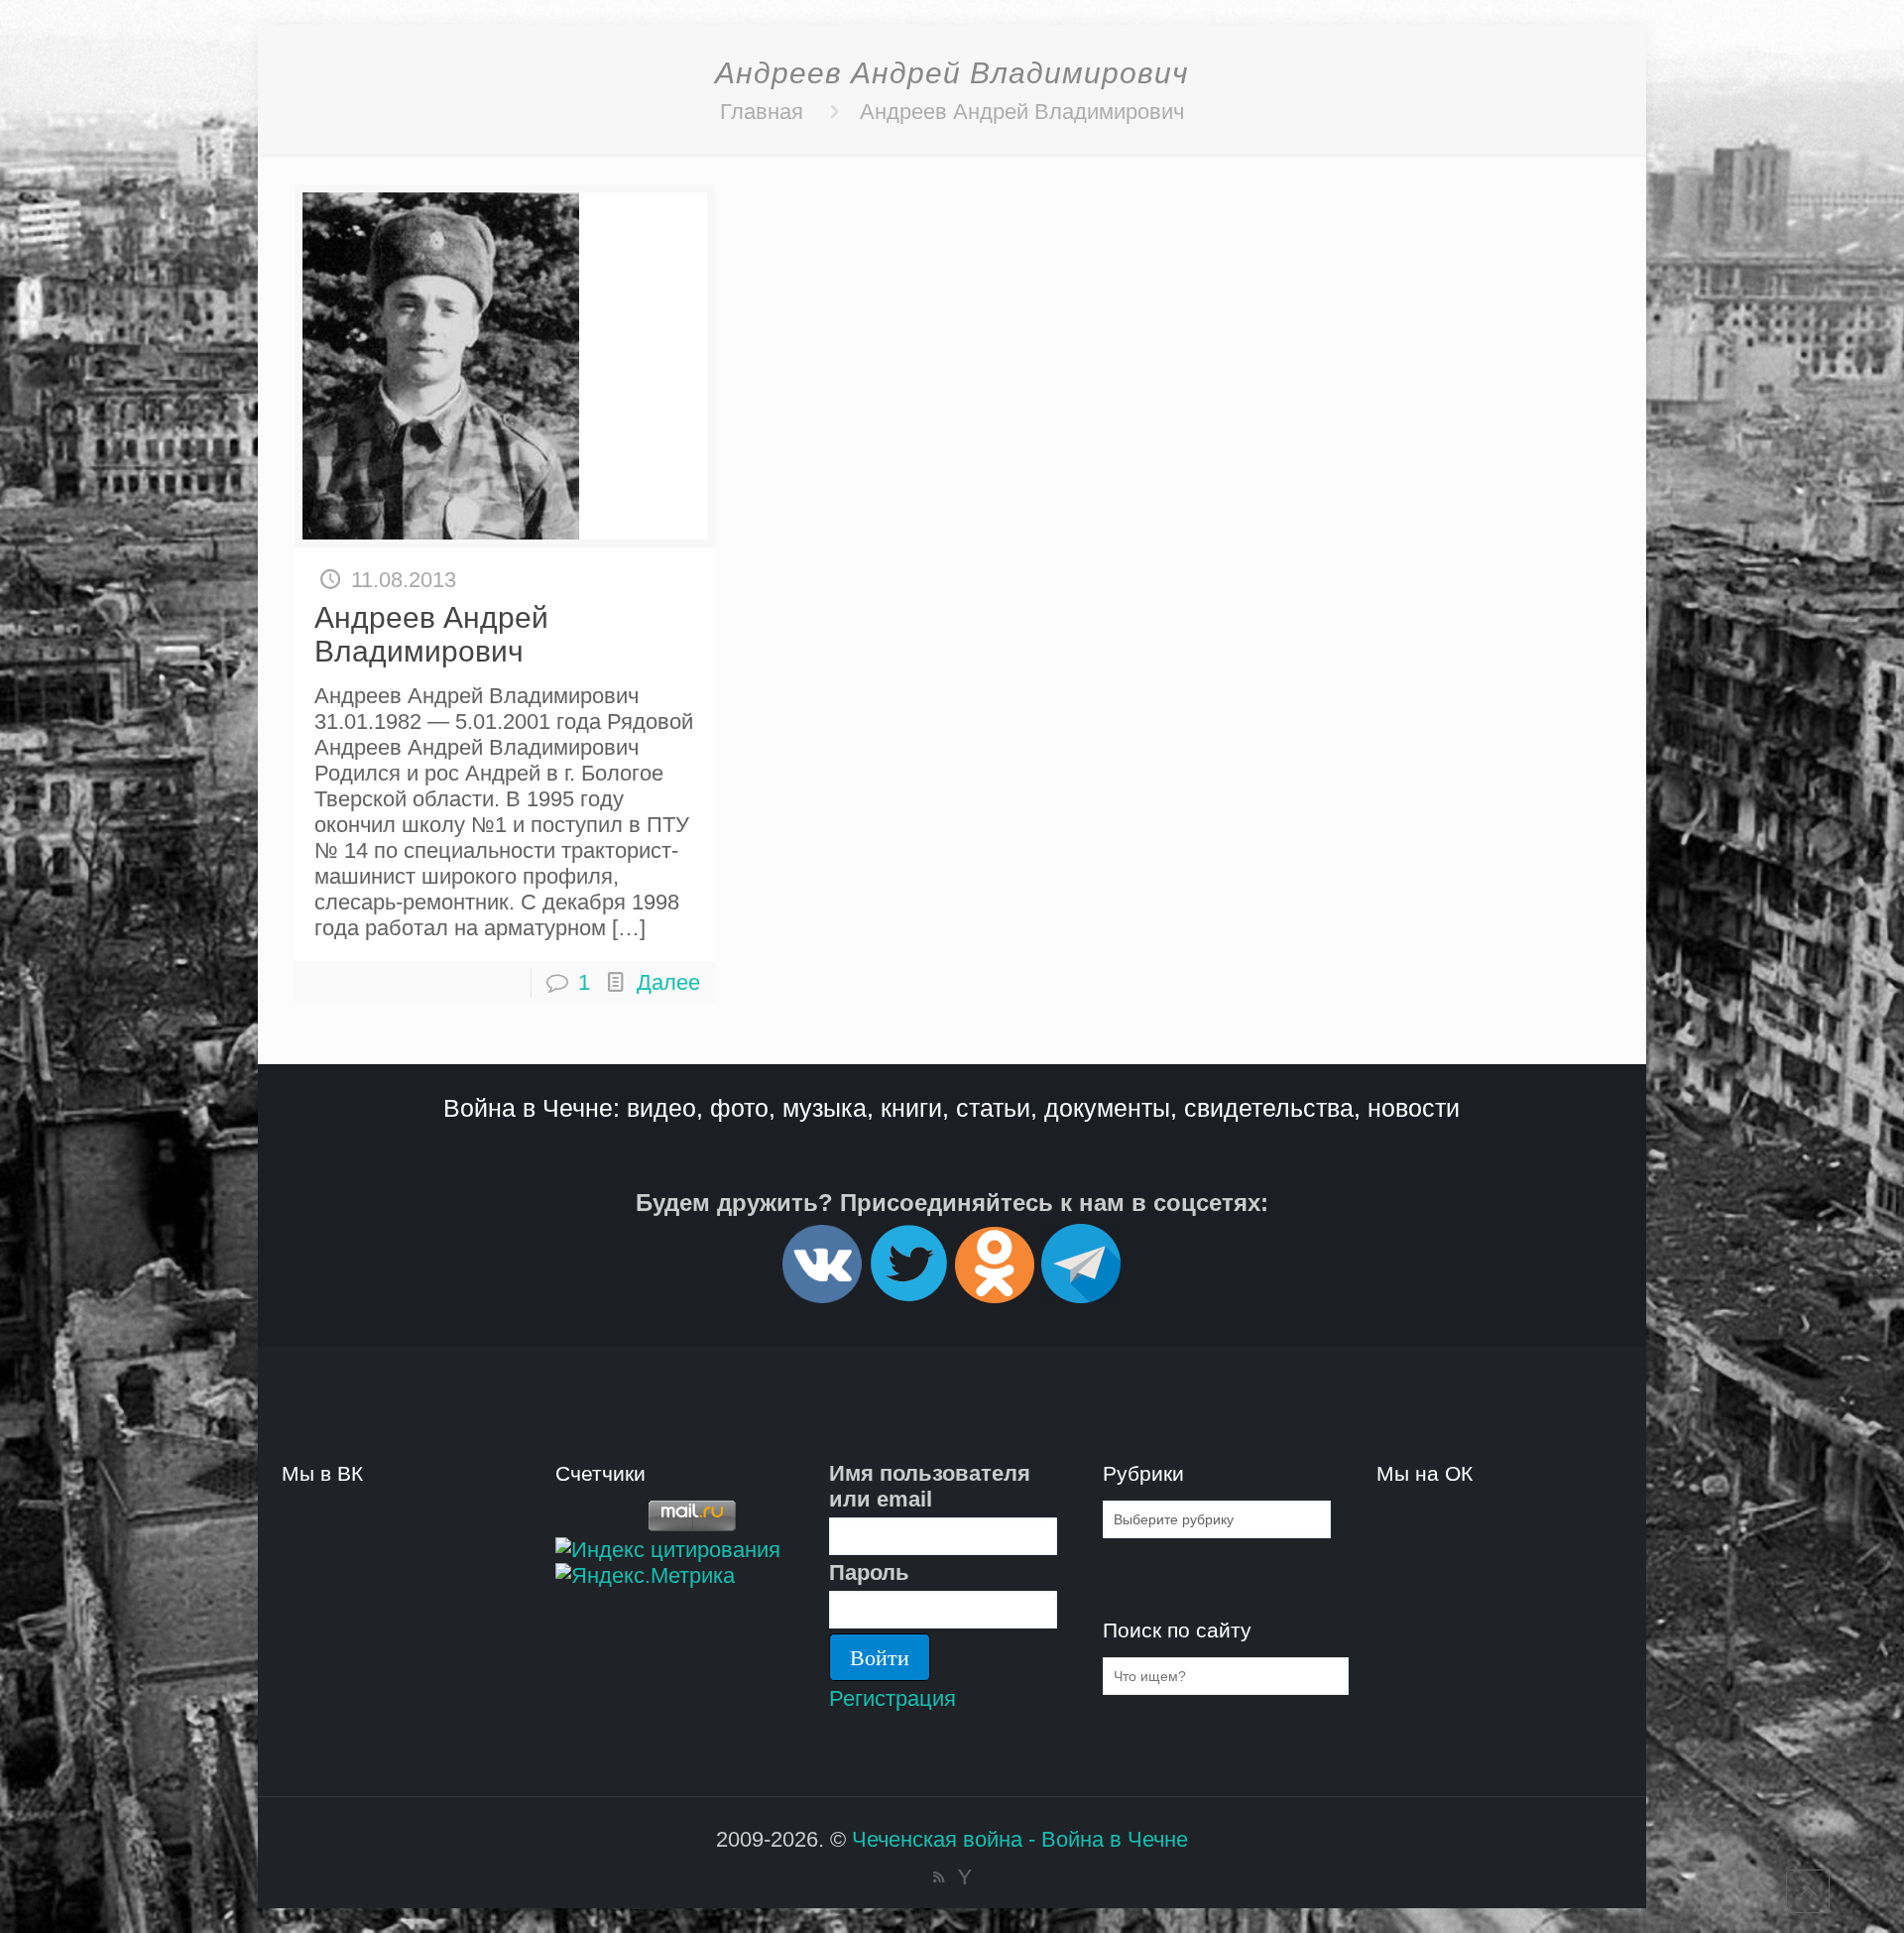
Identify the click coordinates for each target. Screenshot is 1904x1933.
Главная (762, 112)
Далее (668, 982)
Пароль (869, 1572)
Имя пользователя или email (930, 1486)
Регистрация (892, 1698)
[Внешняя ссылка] (822, 1295)
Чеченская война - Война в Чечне (1020, 1839)
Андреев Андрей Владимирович (1022, 112)
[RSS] (939, 1877)
